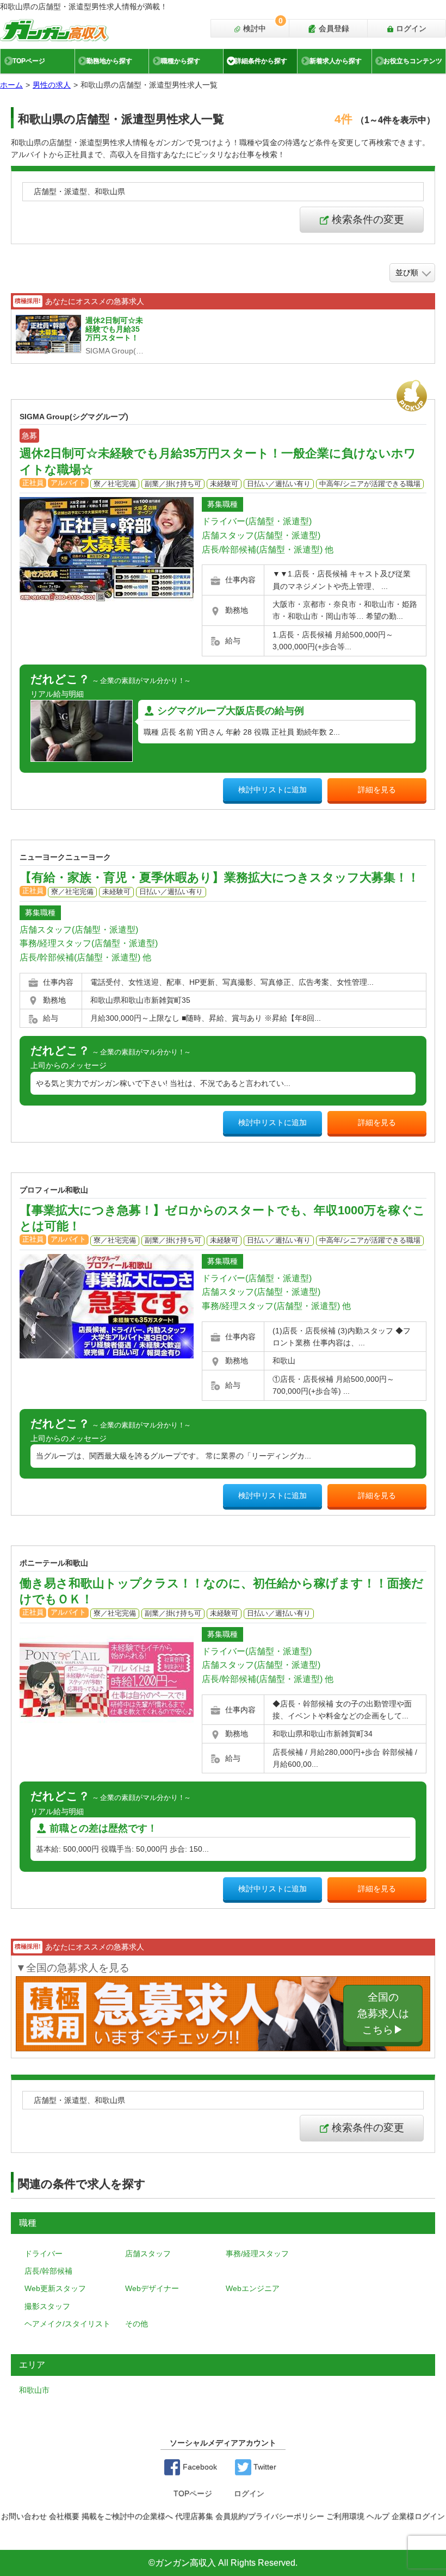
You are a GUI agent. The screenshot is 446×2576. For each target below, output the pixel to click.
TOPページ (29, 61)
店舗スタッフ (148, 2254)
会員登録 (333, 28)
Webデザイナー (152, 2288)
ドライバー (44, 2254)
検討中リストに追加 (272, 790)
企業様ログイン (418, 2516)
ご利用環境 (345, 2516)
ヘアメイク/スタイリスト (67, 2324)
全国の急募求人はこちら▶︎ (383, 2013)
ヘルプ (378, 2516)
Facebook (199, 2467)
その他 (137, 2324)
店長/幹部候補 (48, 2271)
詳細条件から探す (261, 61)
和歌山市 (34, 2390)
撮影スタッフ (47, 2306)
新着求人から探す (336, 61)
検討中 (262, 26)
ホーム (11, 85)
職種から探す (181, 61)
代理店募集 (194, 2516)
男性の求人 (52, 85)
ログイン (410, 28)
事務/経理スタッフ (257, 2254)
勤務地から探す (109, 61)
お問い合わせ (24, 2516)
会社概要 (64, 2516)
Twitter (264, 2467)
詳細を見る (377, 790)
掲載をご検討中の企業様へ (127, 2516)
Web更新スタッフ (55, 2288)
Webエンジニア (253, 2288)
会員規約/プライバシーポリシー (270, 2516)
